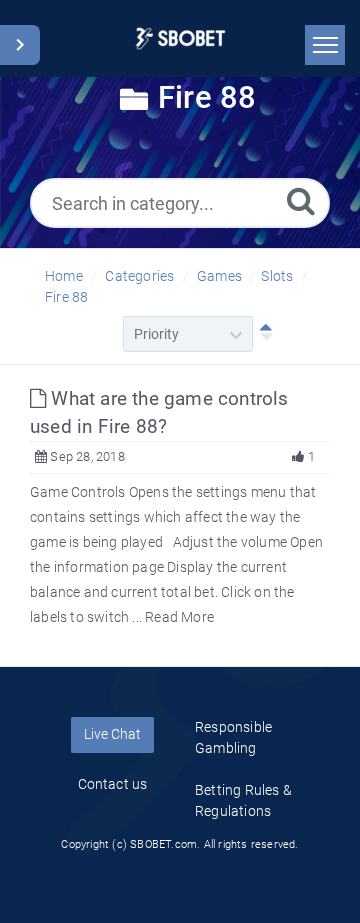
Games (219, 276)
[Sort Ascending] (262, 334)
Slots (277, 276)
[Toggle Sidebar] (20, 45)
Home (64, 276)
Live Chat (112, 734)
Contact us (113, 784)
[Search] (301, 200)
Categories (139, 276)
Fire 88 (66, 297)
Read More (179, 617)
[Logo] (180, 38)
